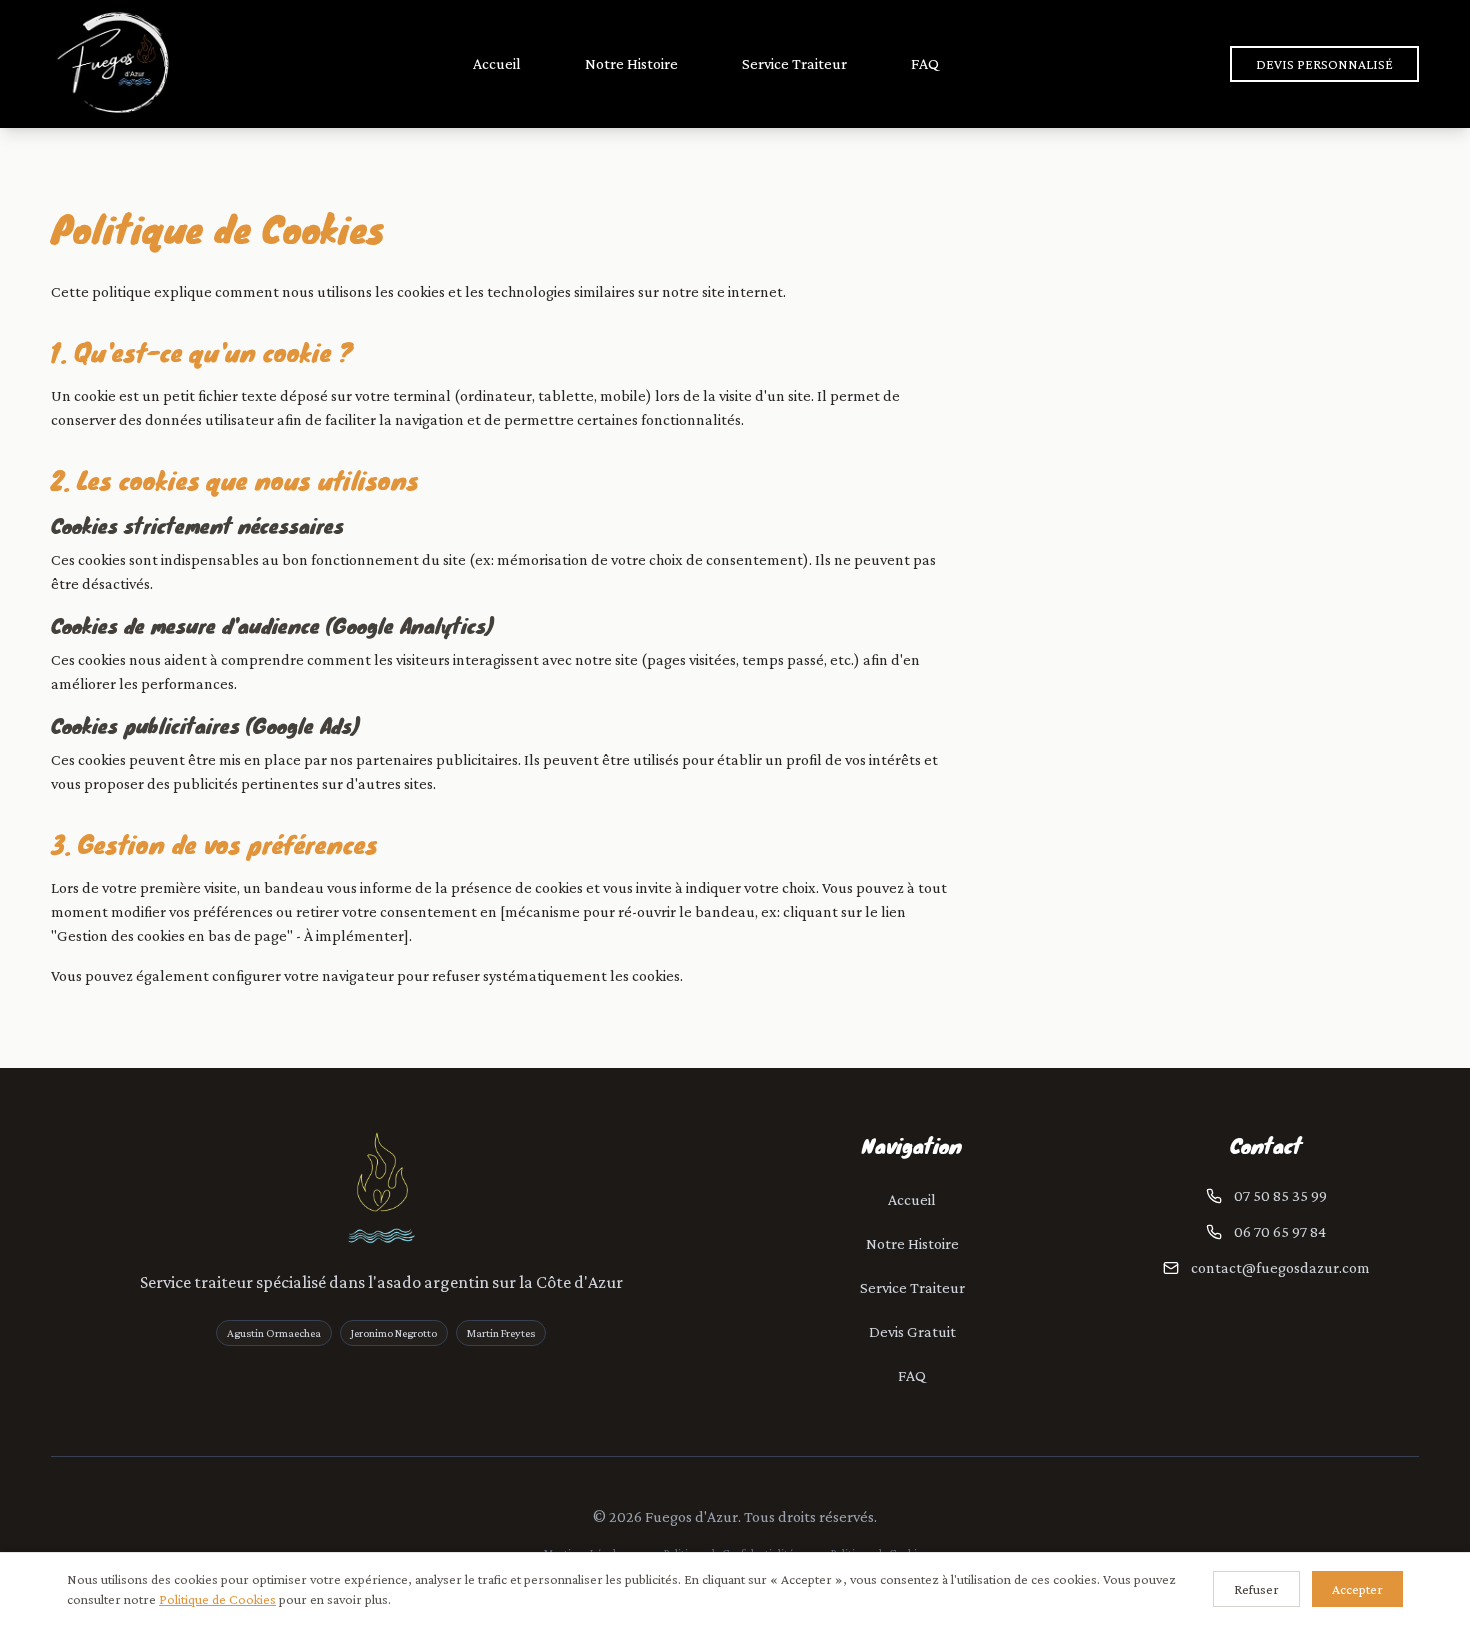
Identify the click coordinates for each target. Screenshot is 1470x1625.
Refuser (1256, 1589)
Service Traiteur (794, 63)
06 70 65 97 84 (1280, 1231)
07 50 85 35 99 (1280, 1195)
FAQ (925, 63)
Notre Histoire (631, 63)
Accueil (497, 63)
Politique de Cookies (217, 1599)
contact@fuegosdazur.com (1280, 1267)
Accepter (1357, 1589)
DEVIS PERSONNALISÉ (1324, 64)
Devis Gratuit (912, 1331)
